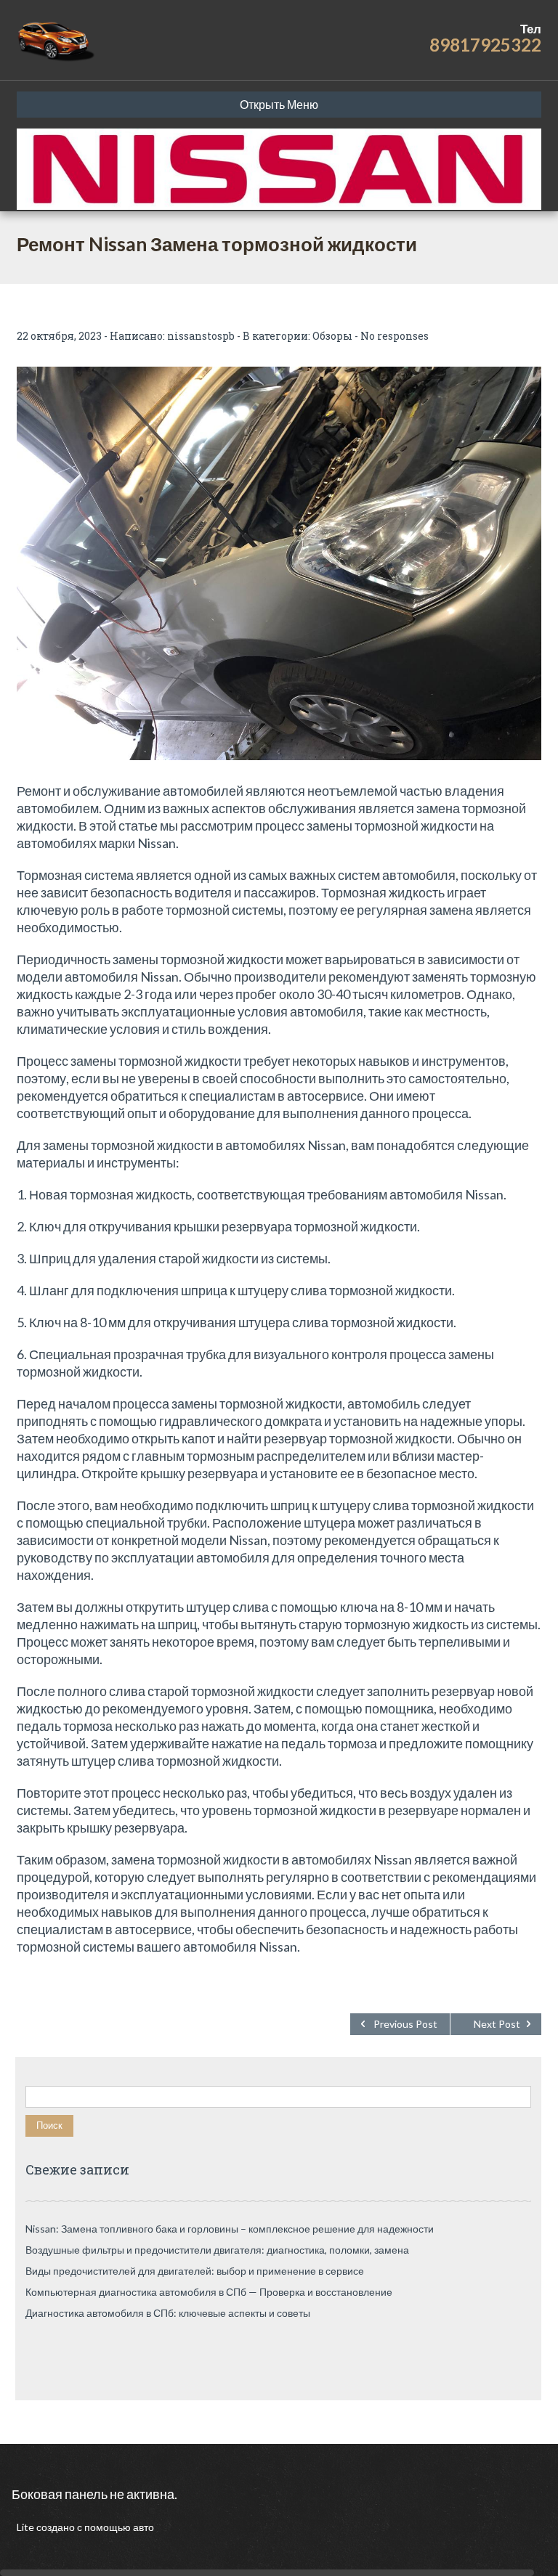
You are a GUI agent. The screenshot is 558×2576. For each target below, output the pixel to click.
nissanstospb (201, 336)
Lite (27, 2527)
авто (142, 2527)
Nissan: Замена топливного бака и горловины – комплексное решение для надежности (230, 2229)
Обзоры (332, 336)
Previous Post (405, 2024)
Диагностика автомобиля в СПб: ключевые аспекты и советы (168, 2313)
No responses (395, 336)
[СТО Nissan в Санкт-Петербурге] (57, 40)
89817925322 (485, 45)
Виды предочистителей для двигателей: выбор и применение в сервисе (195, 2271)
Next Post (497, 2024)
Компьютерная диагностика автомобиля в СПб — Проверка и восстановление (209, 2292)
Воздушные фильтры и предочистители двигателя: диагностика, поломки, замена (217, 2250)
